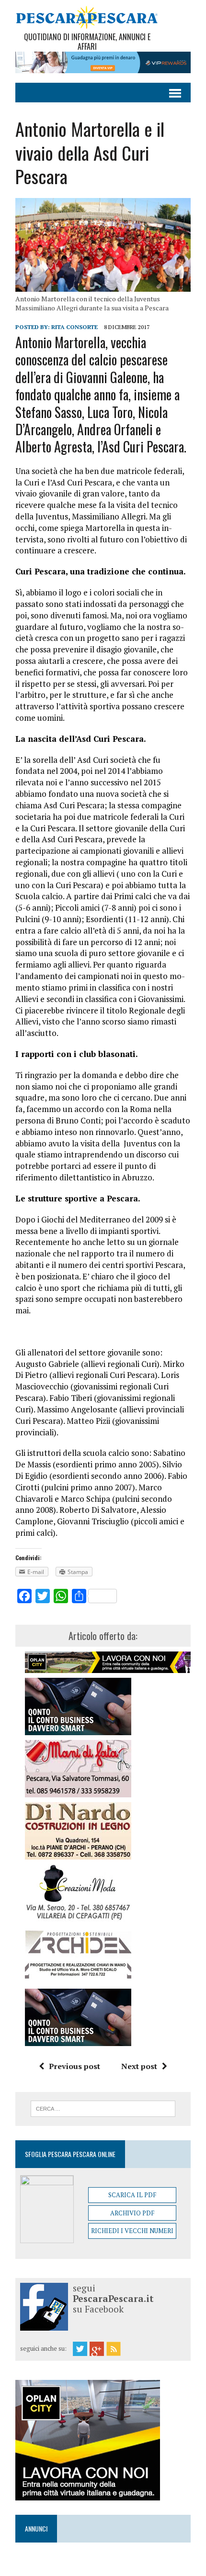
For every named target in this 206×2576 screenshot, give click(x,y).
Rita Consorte (74, 327)
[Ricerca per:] (103, 2108)
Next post (139, 2066)
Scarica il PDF (132, 2195)
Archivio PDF (132, 2213)
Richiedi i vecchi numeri (132, 2231)
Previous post (74, 2066)
